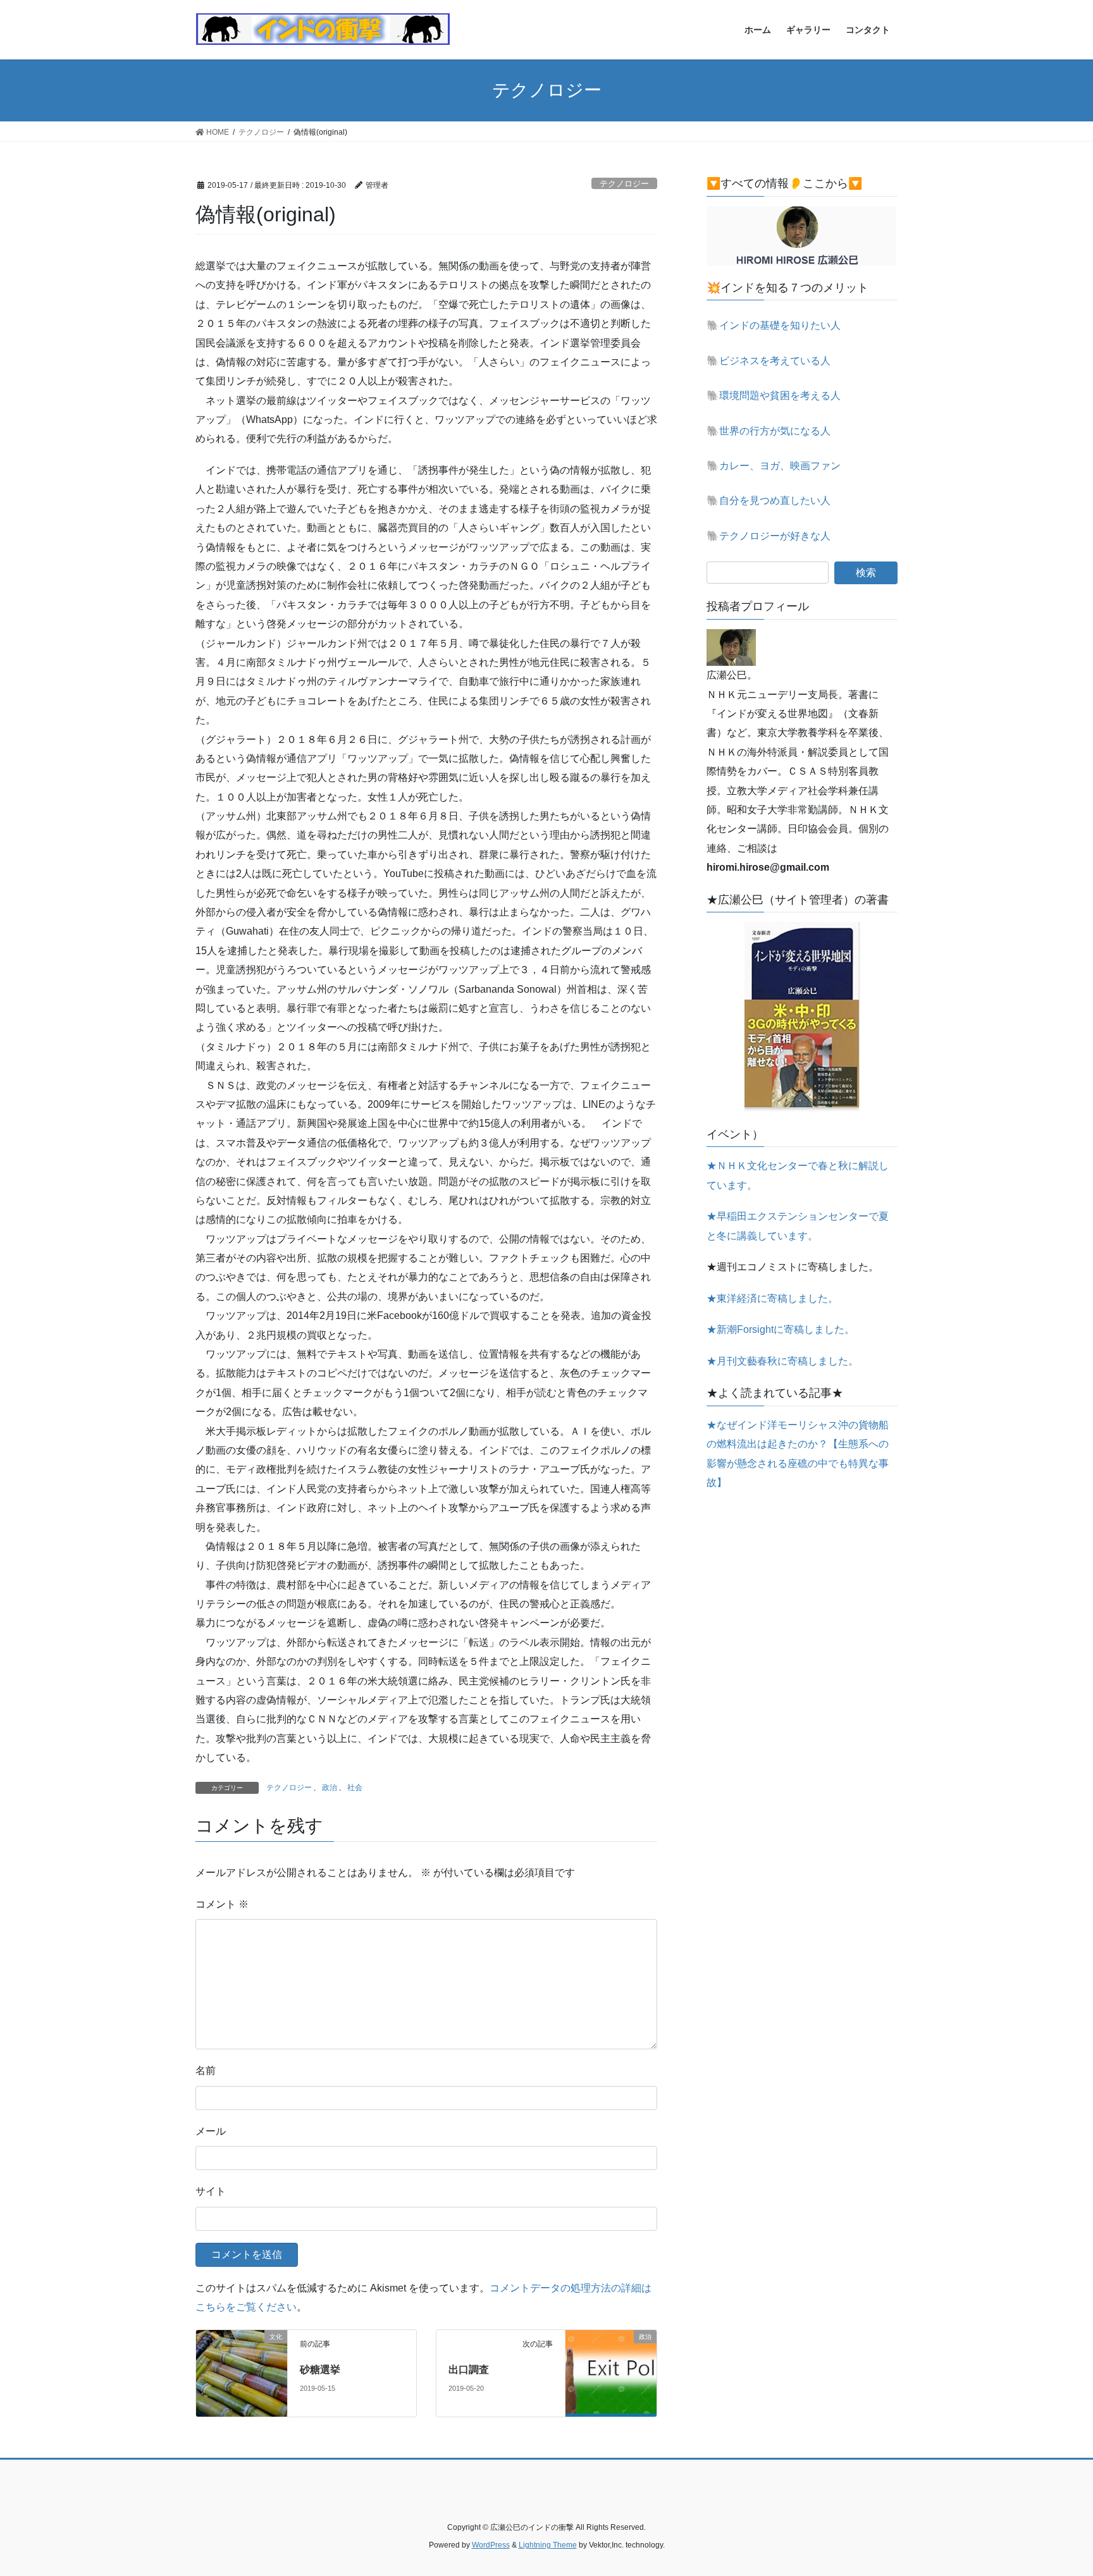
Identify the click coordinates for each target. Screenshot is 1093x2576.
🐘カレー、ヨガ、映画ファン (774, 466)
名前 (206, 2070)
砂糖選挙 (320, 2370)
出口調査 (469, 2370)
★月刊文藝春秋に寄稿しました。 (782, 1361)
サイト (211, 2191)
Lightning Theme (548, 2545)
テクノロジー (624, 184)
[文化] (242, 2373)
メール (211, 2131)
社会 (355, 1788)
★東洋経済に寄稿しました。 (772, 1298)
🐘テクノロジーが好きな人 (769, 536)
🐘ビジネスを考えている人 (769, 361)
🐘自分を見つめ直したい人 (769, 500)
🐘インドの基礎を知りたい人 (774, 325)
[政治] (611, 2368)
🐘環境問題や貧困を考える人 (774, 396)
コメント (222, 1904)
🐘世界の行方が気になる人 (769, 431)
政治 (330, 1788)
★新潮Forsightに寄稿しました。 (781, 1329)
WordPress (491, 2545)
